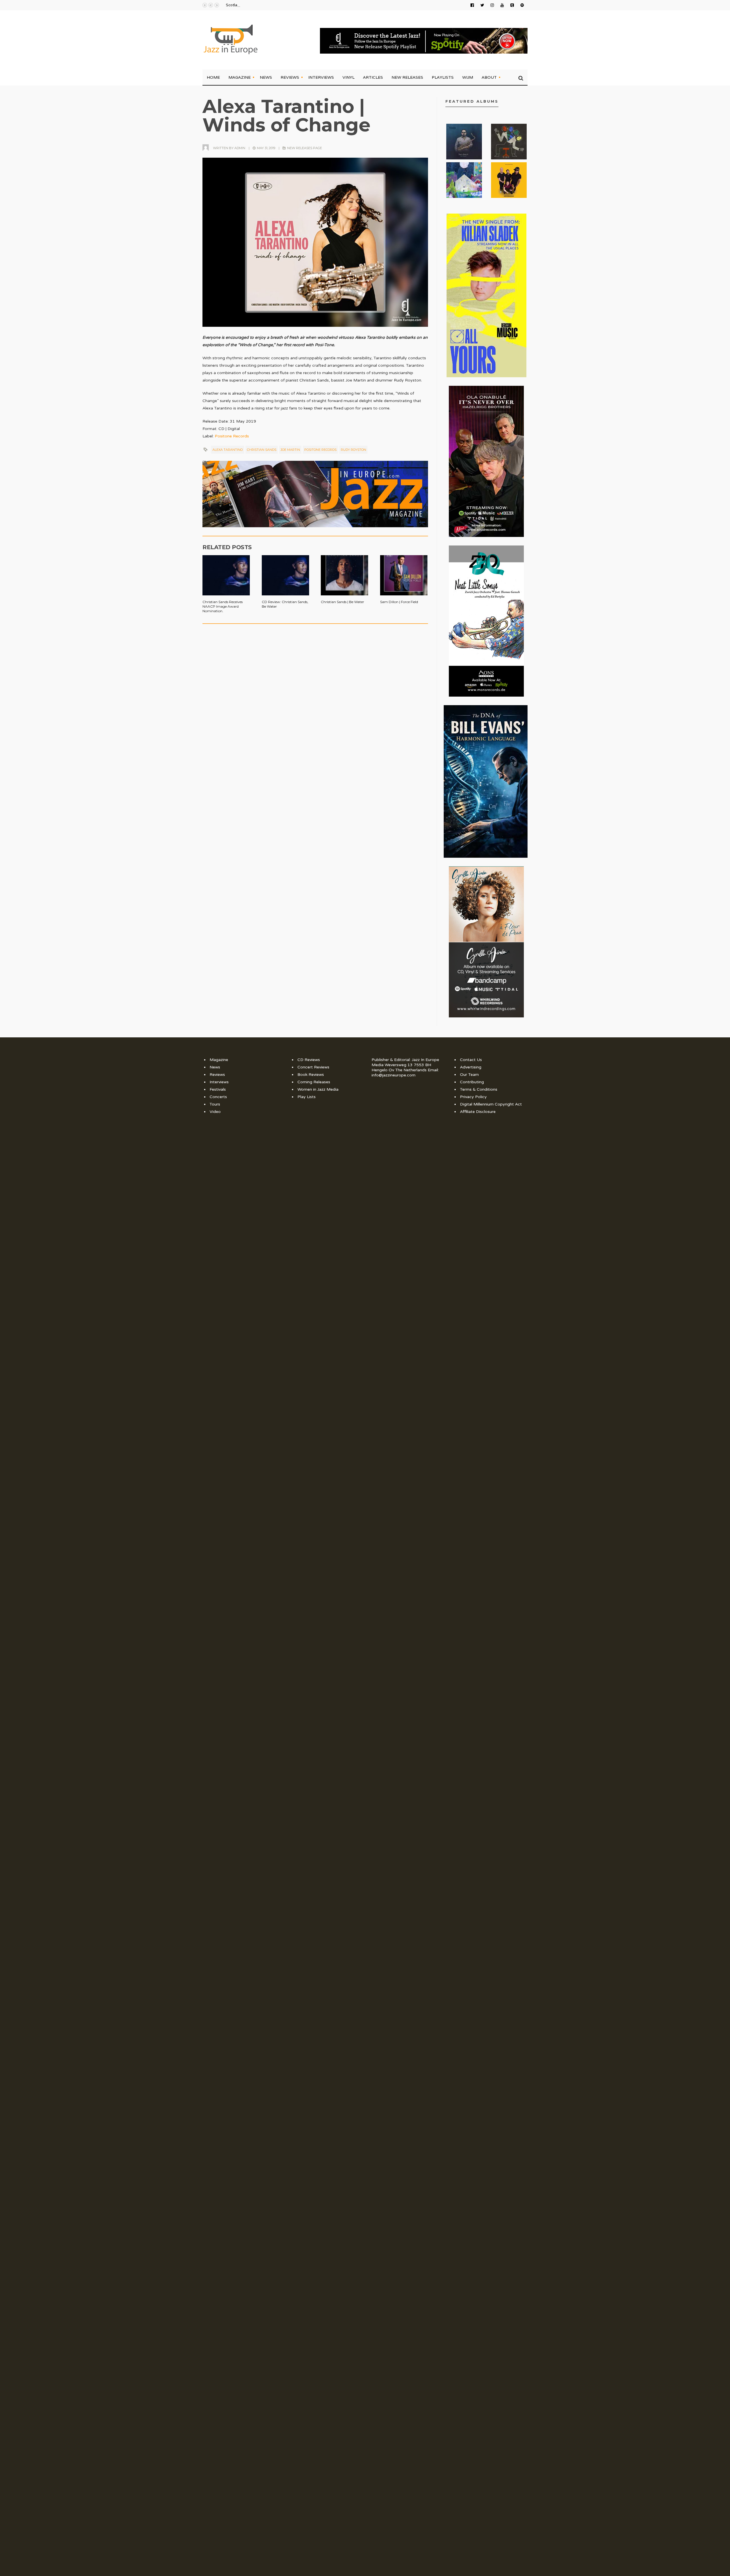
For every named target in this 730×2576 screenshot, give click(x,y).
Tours (215, 1104)
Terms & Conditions (479, 1089)
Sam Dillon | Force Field (399, 602)
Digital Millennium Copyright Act (491, 1104)
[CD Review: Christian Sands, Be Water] (285, 572)
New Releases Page (305, 148)
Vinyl (348, 77)
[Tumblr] (512, 5)
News (266, 77)
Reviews (290, 77)
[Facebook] (472, 5)
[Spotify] (522, 5)
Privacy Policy (473, 1097)
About (489, 77)
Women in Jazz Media (318, 1089)
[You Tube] (502, 5)
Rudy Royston (353, 450)
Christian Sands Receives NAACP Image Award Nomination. (223, 606)
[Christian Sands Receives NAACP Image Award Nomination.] (226, 572)
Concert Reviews (313, 1067)
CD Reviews (309, 1060)
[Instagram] (492, 5)
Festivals (218, 1089)
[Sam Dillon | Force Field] (404, 572)
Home (213, 77)
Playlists (443, 77)
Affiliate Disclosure (478, 1112)
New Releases (407, 77)
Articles (373, 77)
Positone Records (232, 436)
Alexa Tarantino (228, 450)
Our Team (469, 1075)
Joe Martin (290, 450)
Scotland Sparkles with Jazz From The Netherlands (271, 5)
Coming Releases (314, 1082)
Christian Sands (262, 450)
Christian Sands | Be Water (342, 602)
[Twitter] (482, 5)
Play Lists (307, 1097)
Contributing (472, 1082)
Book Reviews (311, 1075)
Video (215, 1112)
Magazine (240, 77)
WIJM (468, 77)
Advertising (471, 1067)
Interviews (321, 77)
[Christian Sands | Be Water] (344, 572)
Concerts (218, 1097)
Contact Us (471, 1060)
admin (240, 148)
